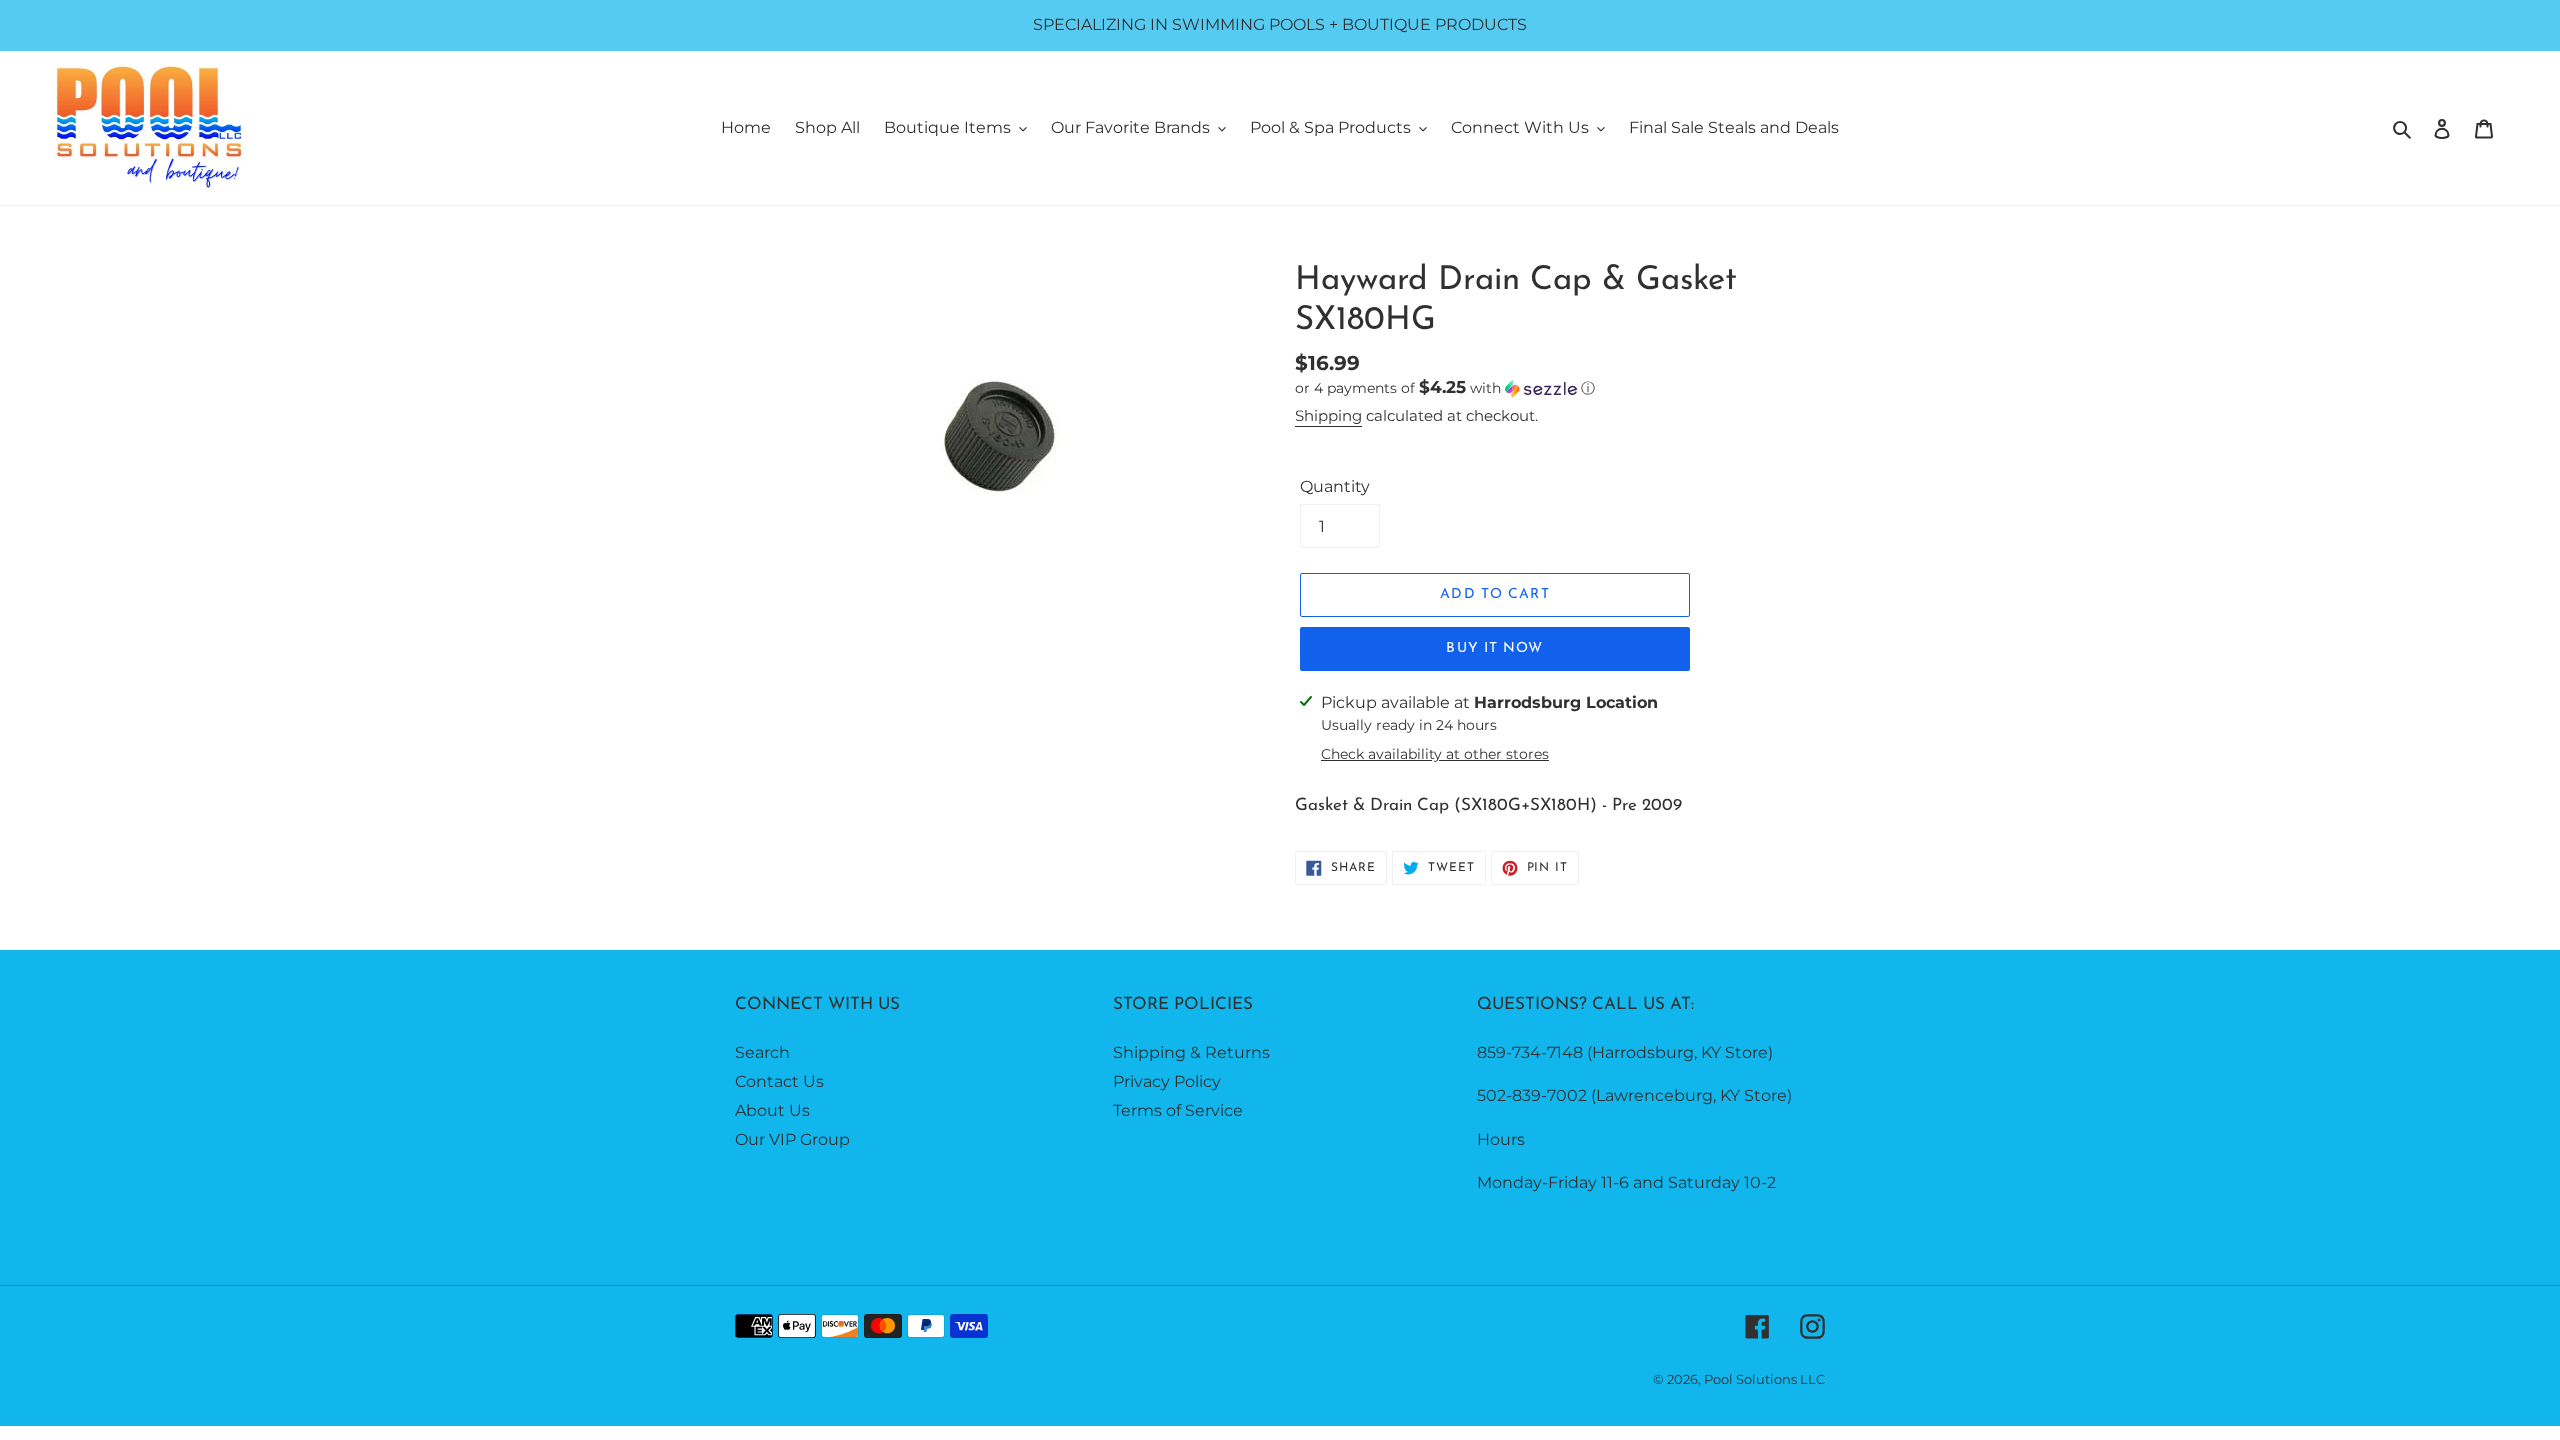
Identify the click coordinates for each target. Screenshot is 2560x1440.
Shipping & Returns (1191, 1052)
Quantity (1335, 486)
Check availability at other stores (1435, 754)
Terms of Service (1178, 1110)
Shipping (1328, 415)
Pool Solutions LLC (1764, 1379)
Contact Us (779, 1081)
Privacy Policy (1167, 1081)
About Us (772, 1110)
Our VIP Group (792, 1139)
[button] (1445, 388)
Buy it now (1494, 648)
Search (762, 1052)
